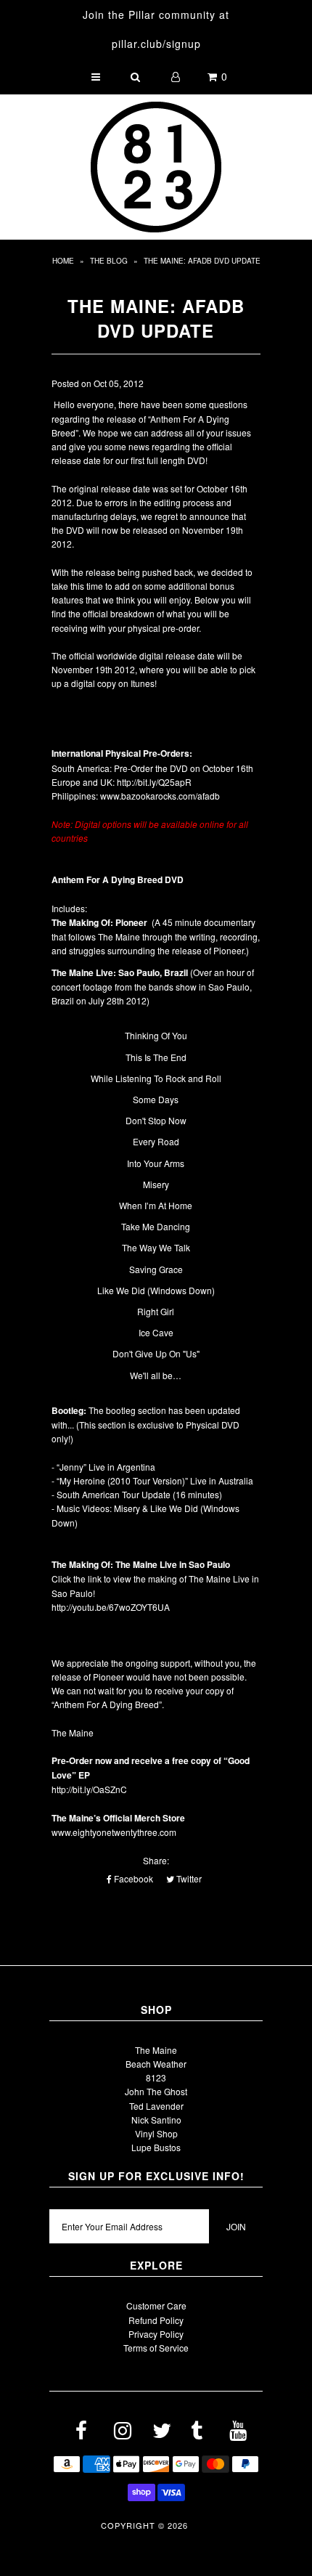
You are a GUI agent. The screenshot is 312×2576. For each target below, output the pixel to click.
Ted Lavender (156, 2106)
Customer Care (156, 2305)
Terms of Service (156, 2348)
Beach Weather (156, 2064)
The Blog (109, 261)
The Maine (156, 2050)
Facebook (132, 1878)
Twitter (188, 1878)
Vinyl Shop (156, 2133)
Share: (156, 1860)
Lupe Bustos (156, 2147)
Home (63, 261)
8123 (156, 2077)
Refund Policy (156, 2320)
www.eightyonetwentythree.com (114, 1832)
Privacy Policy (156, 2334)
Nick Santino (156, 2120)
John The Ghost (156, 2091)
